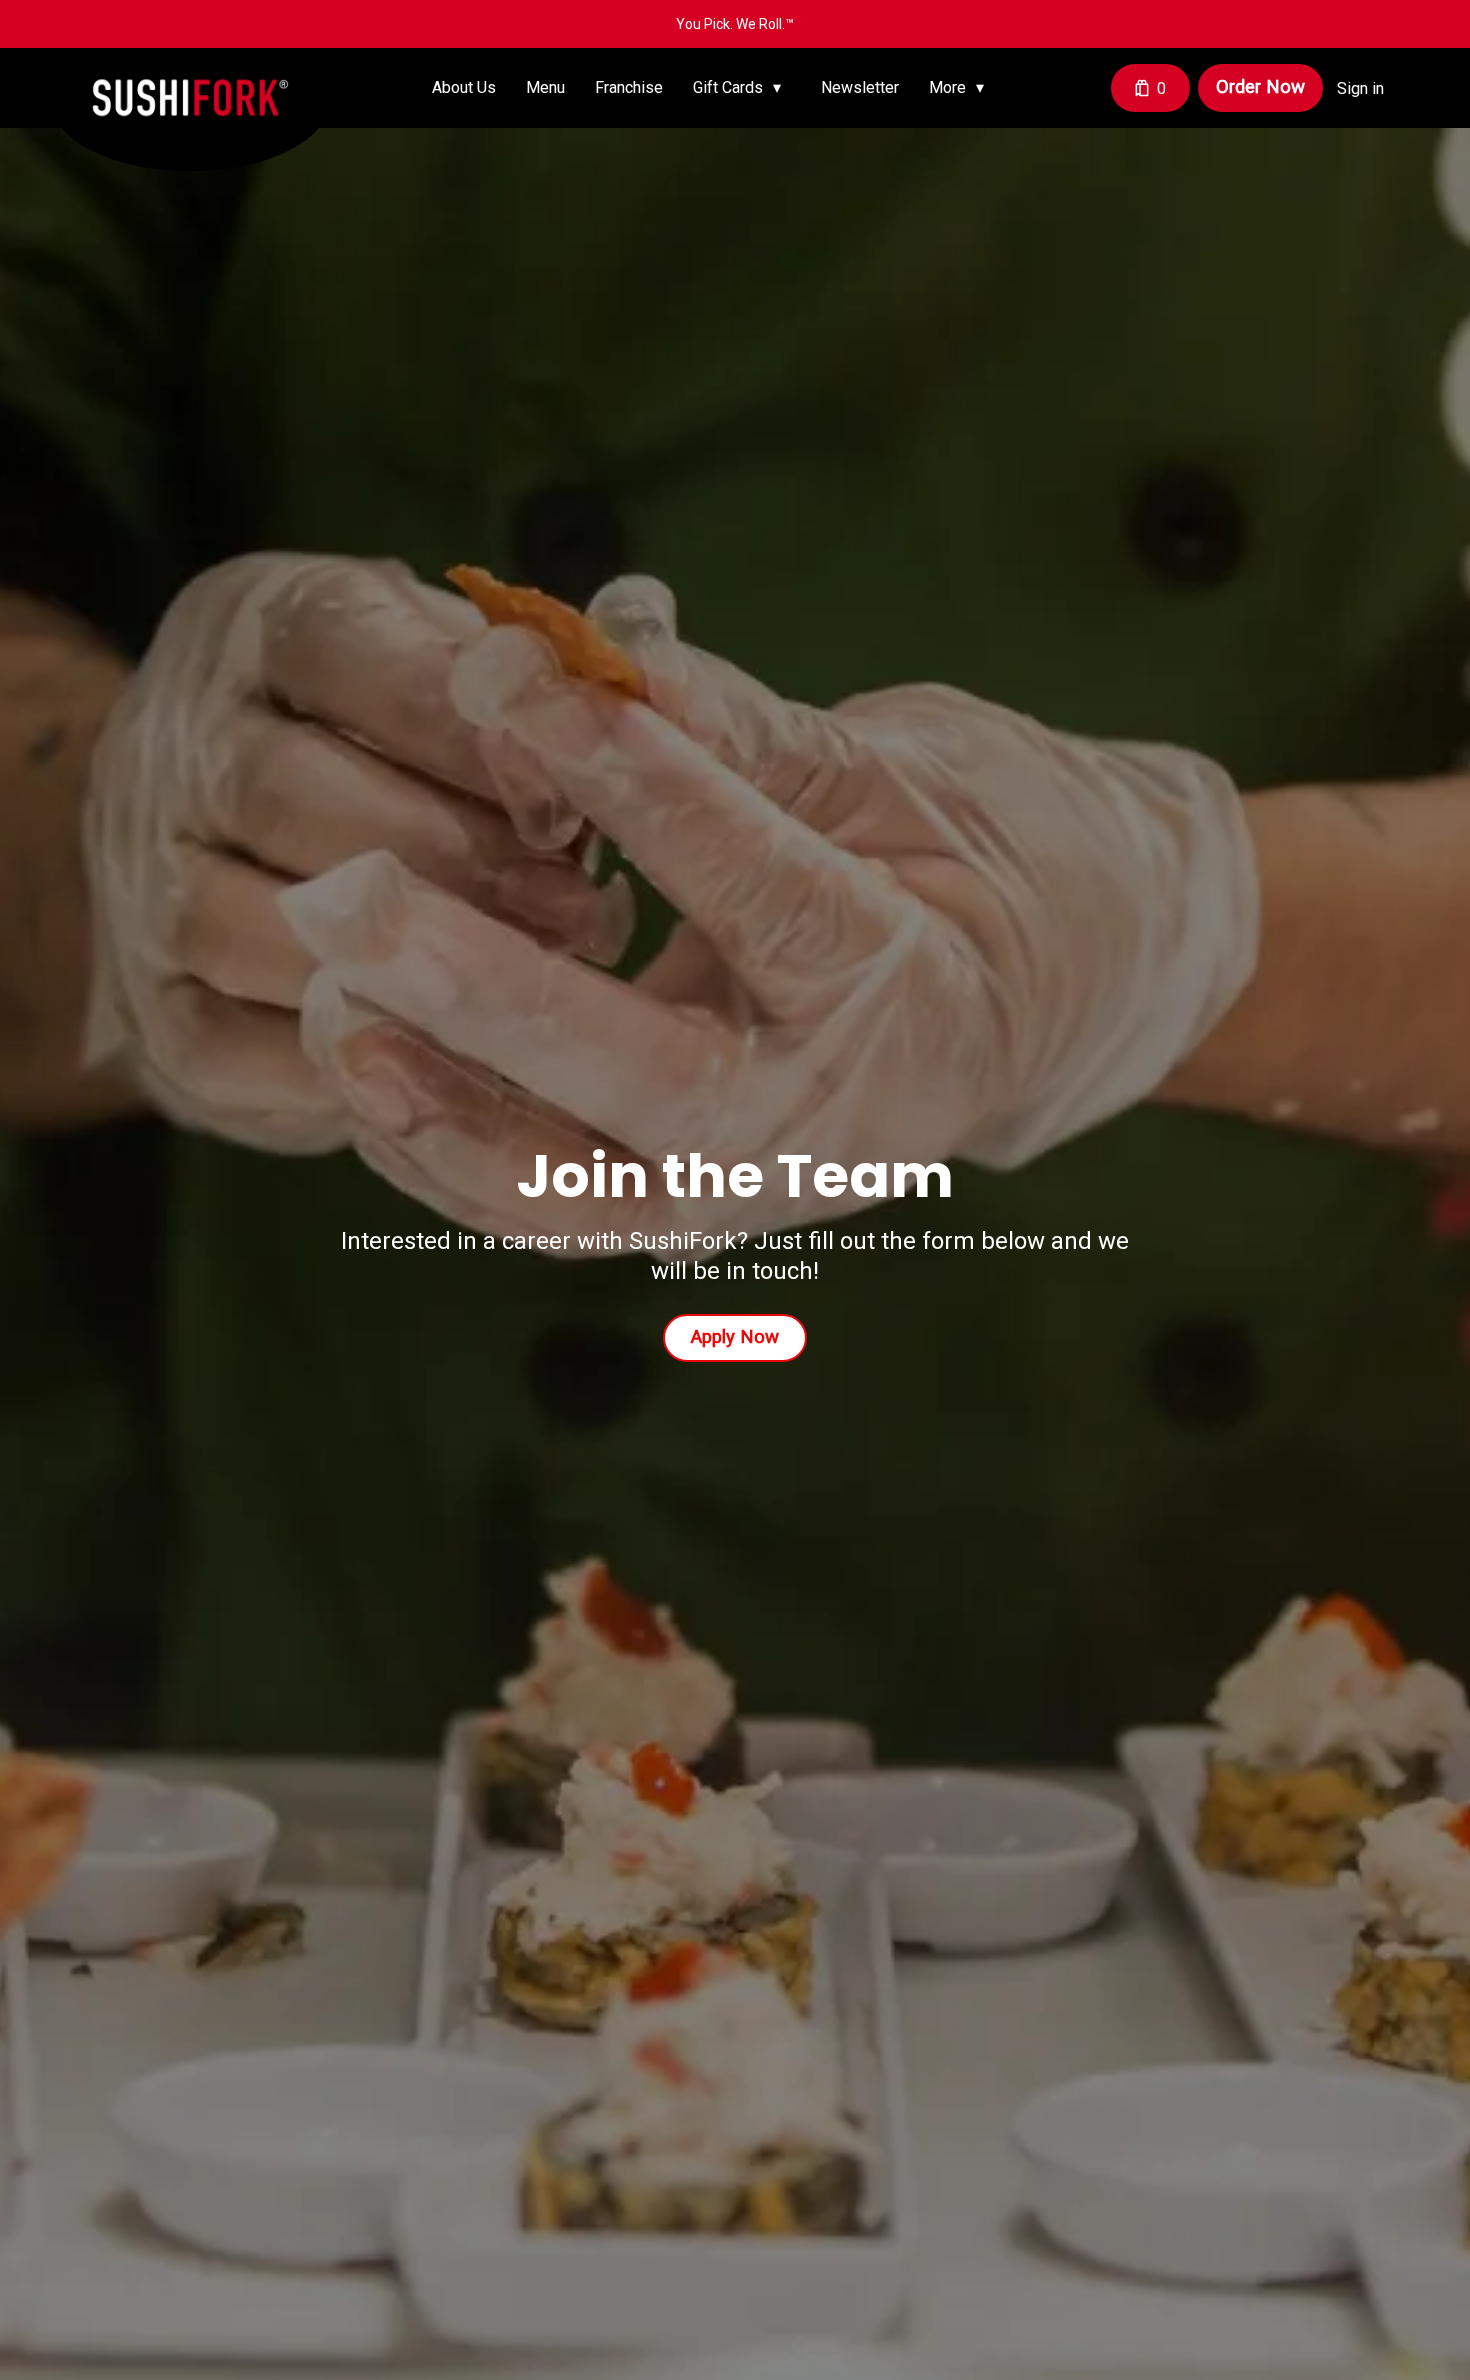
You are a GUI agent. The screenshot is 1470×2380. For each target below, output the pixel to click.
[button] (742, 88)
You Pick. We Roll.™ (735, 24)
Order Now (1260, 87)
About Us (464, 87)
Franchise (629, 87)
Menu (545, 87)
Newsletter (860, 87)
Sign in (1360, 88)
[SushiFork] (205, 115)
